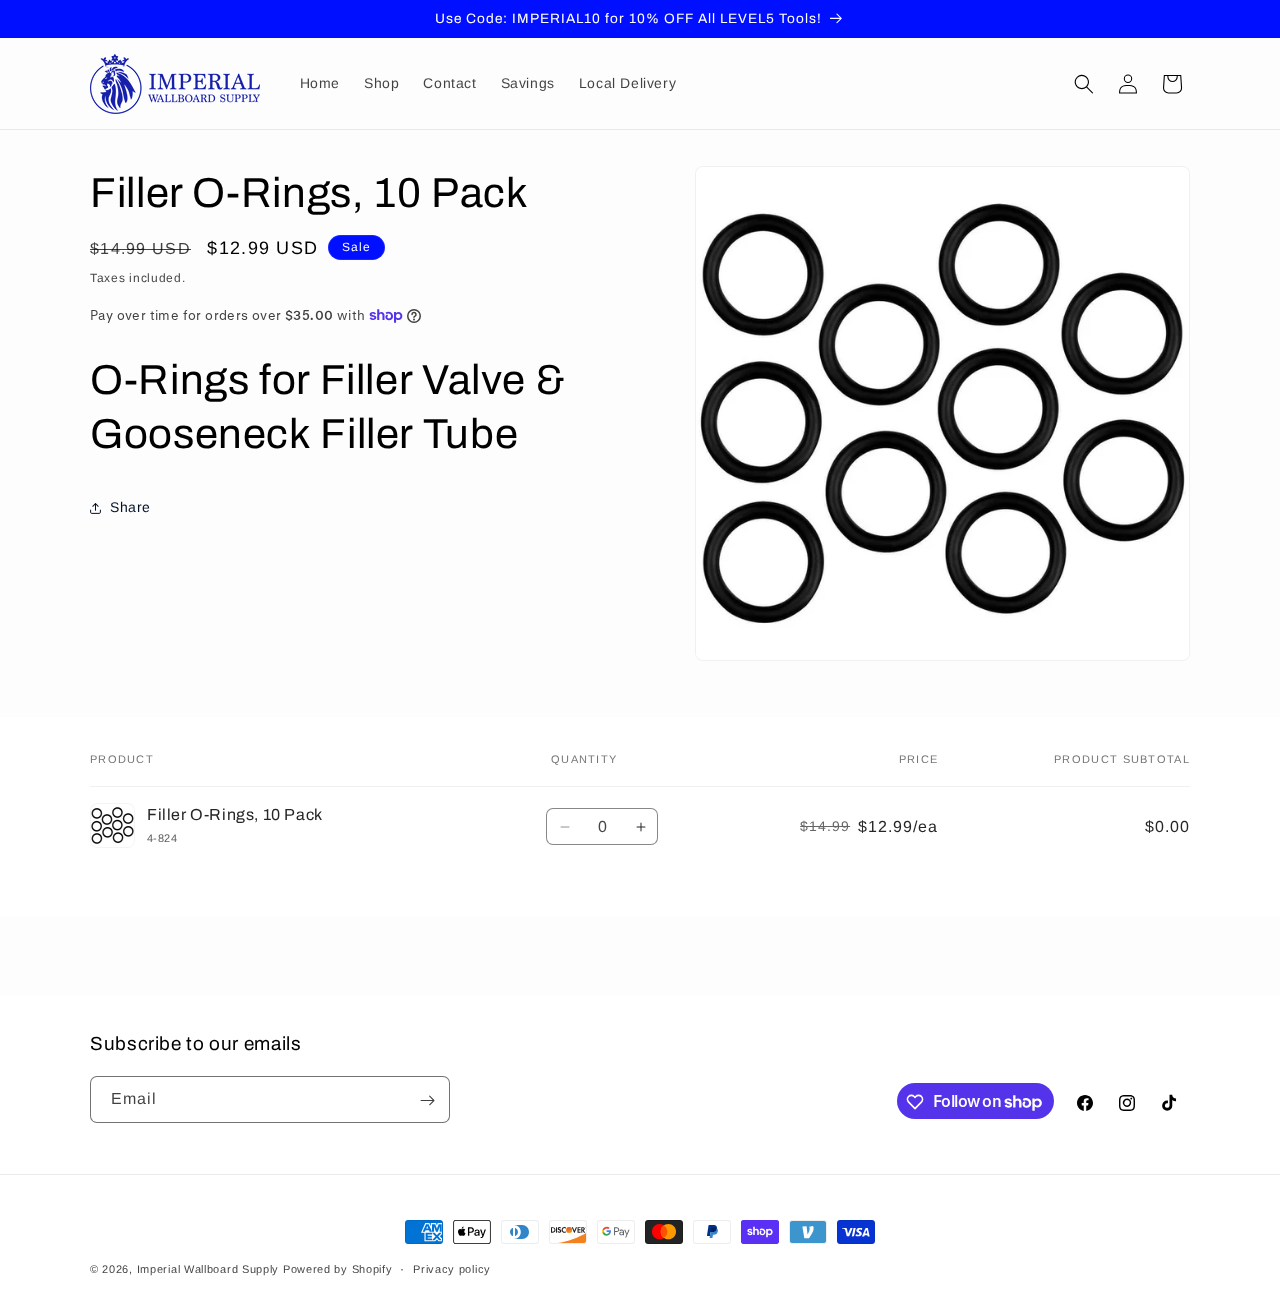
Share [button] (130, 507)
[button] (1084, 84)
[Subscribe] (427, 1100)
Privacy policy (452, 1268)
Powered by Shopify (338, 1269)
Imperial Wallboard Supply (208, 1269)
